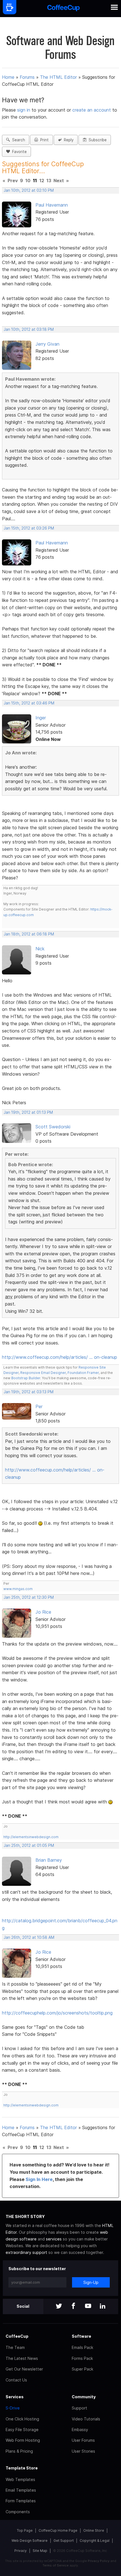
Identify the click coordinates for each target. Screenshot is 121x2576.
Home (8, 77)
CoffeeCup (17, 2336)
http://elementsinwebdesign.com (31, 1837)
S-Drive (13, 2408)
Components (18, 2512)
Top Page (25, 2530)
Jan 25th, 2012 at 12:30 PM (29, 1597)
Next (59, 181)
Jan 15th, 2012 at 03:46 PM (29, 703)
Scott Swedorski (53, 1127)
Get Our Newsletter (24, 2369)
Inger (41, 718)
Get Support (64, 2541)
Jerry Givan (47, 344)
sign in (24, 110)
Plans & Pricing (19, 2451)
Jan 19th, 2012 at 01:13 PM (28, 1112)
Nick (40, 949)
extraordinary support (26, 2252)
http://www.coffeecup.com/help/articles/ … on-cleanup (60, 1357)
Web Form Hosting (23, 2440)
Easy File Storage (22, 2430)
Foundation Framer (83, 1373)
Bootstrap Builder (26, 1378)
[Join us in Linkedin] (103, 2306)
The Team (15, 2347)
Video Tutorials (86, 2419)
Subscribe (97, 140)
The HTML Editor (58, 77)
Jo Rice (43, 1612)
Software (81, 2336)
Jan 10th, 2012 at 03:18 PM (29, 329)
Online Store (94, 2530)
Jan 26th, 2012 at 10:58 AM (29, 1937)
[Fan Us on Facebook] (73, 2306)
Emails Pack (82, 2347)
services (54, 2239)
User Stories (83, 2451)
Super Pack (82, 2369)
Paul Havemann (52, 205)
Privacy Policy (99, 2561)
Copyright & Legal (95, 2541)
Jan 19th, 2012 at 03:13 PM (29, 1392)
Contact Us (16, 2380)
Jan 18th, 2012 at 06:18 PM (29, 934)
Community (84, 2397)
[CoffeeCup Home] (63, 9)
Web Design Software (30, 2541)
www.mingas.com (18, 1589)
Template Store (22, 2468)
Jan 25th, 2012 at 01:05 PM (29, 1845)
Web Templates (20, 2479)
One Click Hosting (22, 2419)
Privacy (21, 2551)
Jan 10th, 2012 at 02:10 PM (29, 190)
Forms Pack (82, 2358)
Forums (27, 77)
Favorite (18, 152)
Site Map (40, 2551)
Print (43, 140)
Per (39, 1406)
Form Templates (21, 2501)
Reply (68, 140)
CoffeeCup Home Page (58, 2530)
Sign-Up (91, 2282)
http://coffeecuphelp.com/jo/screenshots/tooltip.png (57, 2013)
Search (17, 140)
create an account (92, 110)
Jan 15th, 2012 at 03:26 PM (29, 528)
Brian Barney (49, 1860)
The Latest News (22, 2358)
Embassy (80, 2430)
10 (28, 181)
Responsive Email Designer (43, 1373)
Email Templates (21, 2490)
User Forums (83, 2440)
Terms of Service (56, 2565)
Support (79, 2408)
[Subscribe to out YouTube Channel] (88, 2306)
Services (15, 2397)
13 (49, 181)
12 (42, 181)
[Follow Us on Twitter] (59, 2306)
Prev (13, 181)
